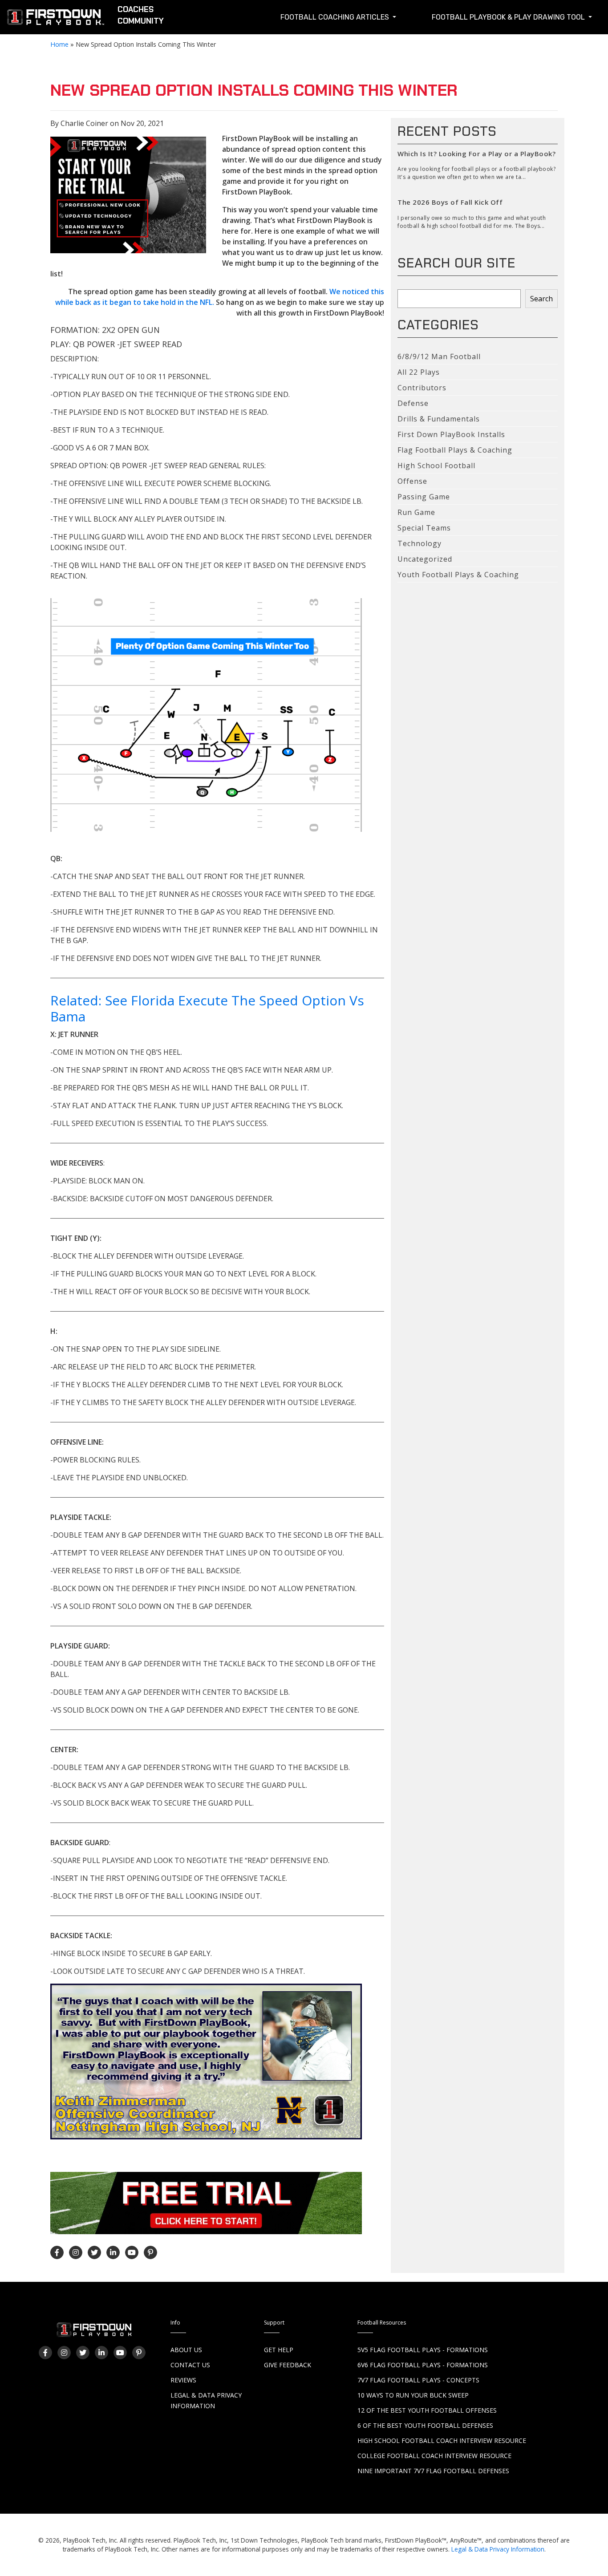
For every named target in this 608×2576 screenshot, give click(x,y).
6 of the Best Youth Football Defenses (425, 2425)
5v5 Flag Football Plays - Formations (423, 2350)
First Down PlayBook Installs (451, 434)
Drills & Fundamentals (439, 419)
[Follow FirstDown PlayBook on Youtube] (132, 2252)
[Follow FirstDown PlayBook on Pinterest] (150, 2252)
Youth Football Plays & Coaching (458, 575)
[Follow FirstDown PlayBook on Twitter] (94, 2252)
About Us (186, 2350)
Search (541, 299)
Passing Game (424, 497)
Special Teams (424, 528)
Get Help (279, 2350)
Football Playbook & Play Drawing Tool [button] (509, 17)
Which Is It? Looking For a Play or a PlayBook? (476, 154)
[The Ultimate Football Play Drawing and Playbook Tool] (211, 715)
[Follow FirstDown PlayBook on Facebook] (57, 2252)
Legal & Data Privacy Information (498, 2549)
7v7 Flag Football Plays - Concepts (418, 2380)
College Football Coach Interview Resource (434, 2456)
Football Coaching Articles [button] (336, 17)
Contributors (422, 388)
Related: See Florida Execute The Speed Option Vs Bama (207, 1008)
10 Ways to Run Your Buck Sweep (413, 2395)
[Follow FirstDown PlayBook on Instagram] (76, 2252)
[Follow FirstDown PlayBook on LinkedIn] (113, 2252)
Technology (420, 543)
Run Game (416, 512)
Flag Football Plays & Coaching (455, 450)
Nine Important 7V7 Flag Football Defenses (433, 2471)
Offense (412, 481)
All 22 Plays (419, 372)
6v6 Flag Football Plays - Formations (423, 2365)
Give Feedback (288, 2365)
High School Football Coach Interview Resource (442, 2440)
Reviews (183, 2380)
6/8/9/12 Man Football (439, 356)
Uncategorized (425, 559)
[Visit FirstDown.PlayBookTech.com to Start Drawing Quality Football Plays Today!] (56, 19)
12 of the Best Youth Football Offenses (427, 2410)
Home (59, 44)
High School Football (436, 466)
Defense (413, 403)
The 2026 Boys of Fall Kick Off (450, 202)
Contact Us (190, 2365)
